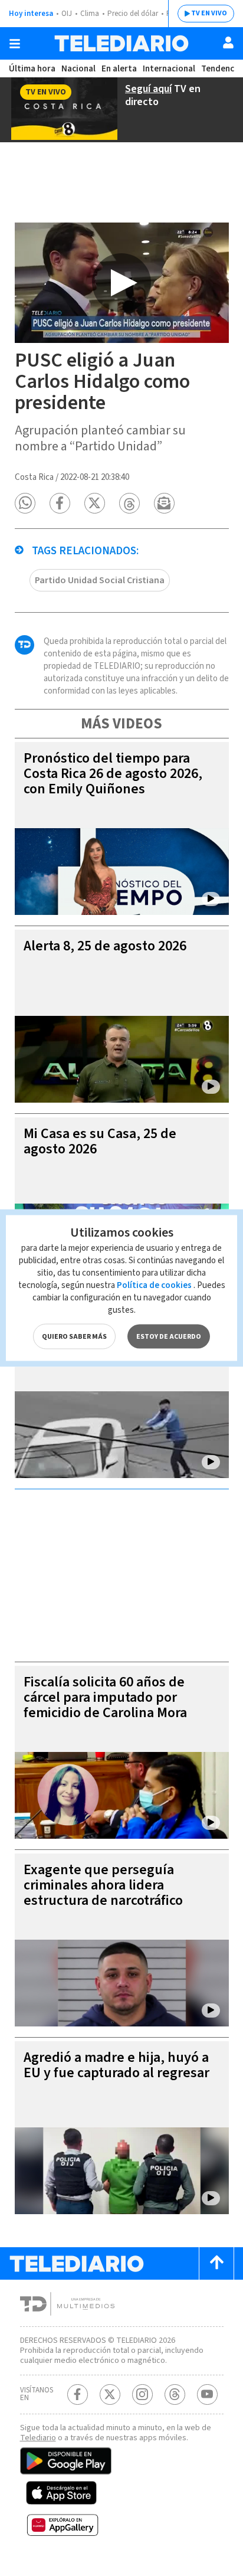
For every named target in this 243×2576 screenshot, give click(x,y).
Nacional (78, 69)
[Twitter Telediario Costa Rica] (110, 2394)
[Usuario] (228, 43)
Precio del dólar (133, 14)
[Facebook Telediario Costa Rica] (78, 2394)
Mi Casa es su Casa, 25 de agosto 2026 (100, 1141)
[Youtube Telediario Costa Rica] (207, 2394)
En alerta (119, 69)
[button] (25, 503)
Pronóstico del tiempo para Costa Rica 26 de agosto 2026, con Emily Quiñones (113, 774)
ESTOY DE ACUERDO (169, 1337)
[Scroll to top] (216, 2263)
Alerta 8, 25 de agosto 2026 (105, 946)
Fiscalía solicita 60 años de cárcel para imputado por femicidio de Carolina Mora (105, 1697)
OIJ (67, 14)
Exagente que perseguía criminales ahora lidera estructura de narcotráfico (103, 1885)
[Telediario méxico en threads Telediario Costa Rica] (175, 2394)
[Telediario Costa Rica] (121, 43)
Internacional (169, 69)
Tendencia (221, 69)
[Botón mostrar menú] (15, 44)
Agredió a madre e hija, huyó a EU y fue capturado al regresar (116, 2065)
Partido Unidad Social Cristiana (100, 580)
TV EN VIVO (209, 13)
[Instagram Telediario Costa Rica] (142, 2394)
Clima (90, 14)
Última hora (32, 69)
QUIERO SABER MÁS (74, 1337)
